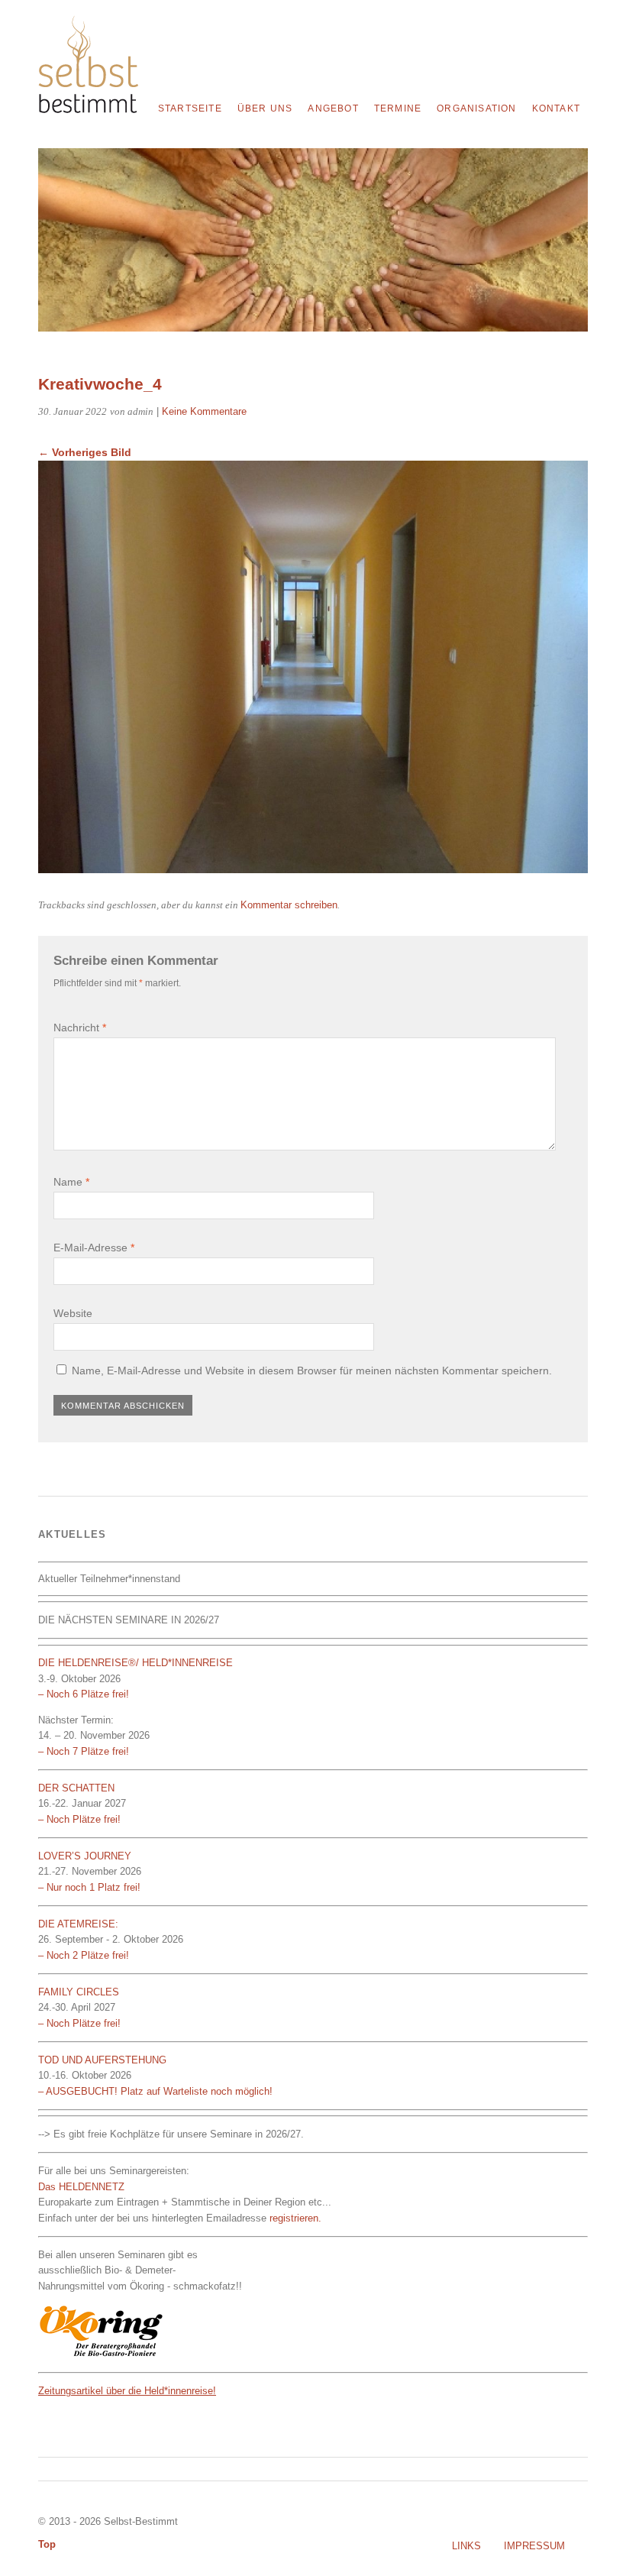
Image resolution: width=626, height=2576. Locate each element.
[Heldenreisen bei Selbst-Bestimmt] (88, 109)
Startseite (190, 108)
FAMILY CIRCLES (79, 1992)
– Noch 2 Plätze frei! (84, 1955)
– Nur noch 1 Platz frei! (89, 1887)
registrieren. (295, 2218)
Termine (398, 108)
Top (47, 2544)
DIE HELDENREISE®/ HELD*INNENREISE (137, 1663)
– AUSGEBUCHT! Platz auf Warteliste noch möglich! (155, 2091)
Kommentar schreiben (289, 905)
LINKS (466, 2546)
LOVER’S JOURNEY (85, 1856)
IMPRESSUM (534, 2546)
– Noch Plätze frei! (79, 1819)
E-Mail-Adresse (94, 1248)
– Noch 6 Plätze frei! (84, 1694)
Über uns (265, 108)
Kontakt (556, 108)
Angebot (333, 108)
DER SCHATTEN (76, 1788)
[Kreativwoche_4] (313, 869)
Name (71, 1182)
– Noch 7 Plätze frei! (84, 1751)
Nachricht (80, 1027)
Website (73, 1313)
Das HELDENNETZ (81, 2187)
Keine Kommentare (204, 411)
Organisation (476, 108)
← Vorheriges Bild (85, 452)
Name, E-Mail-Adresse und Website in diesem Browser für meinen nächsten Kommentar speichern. (312, 1371)
